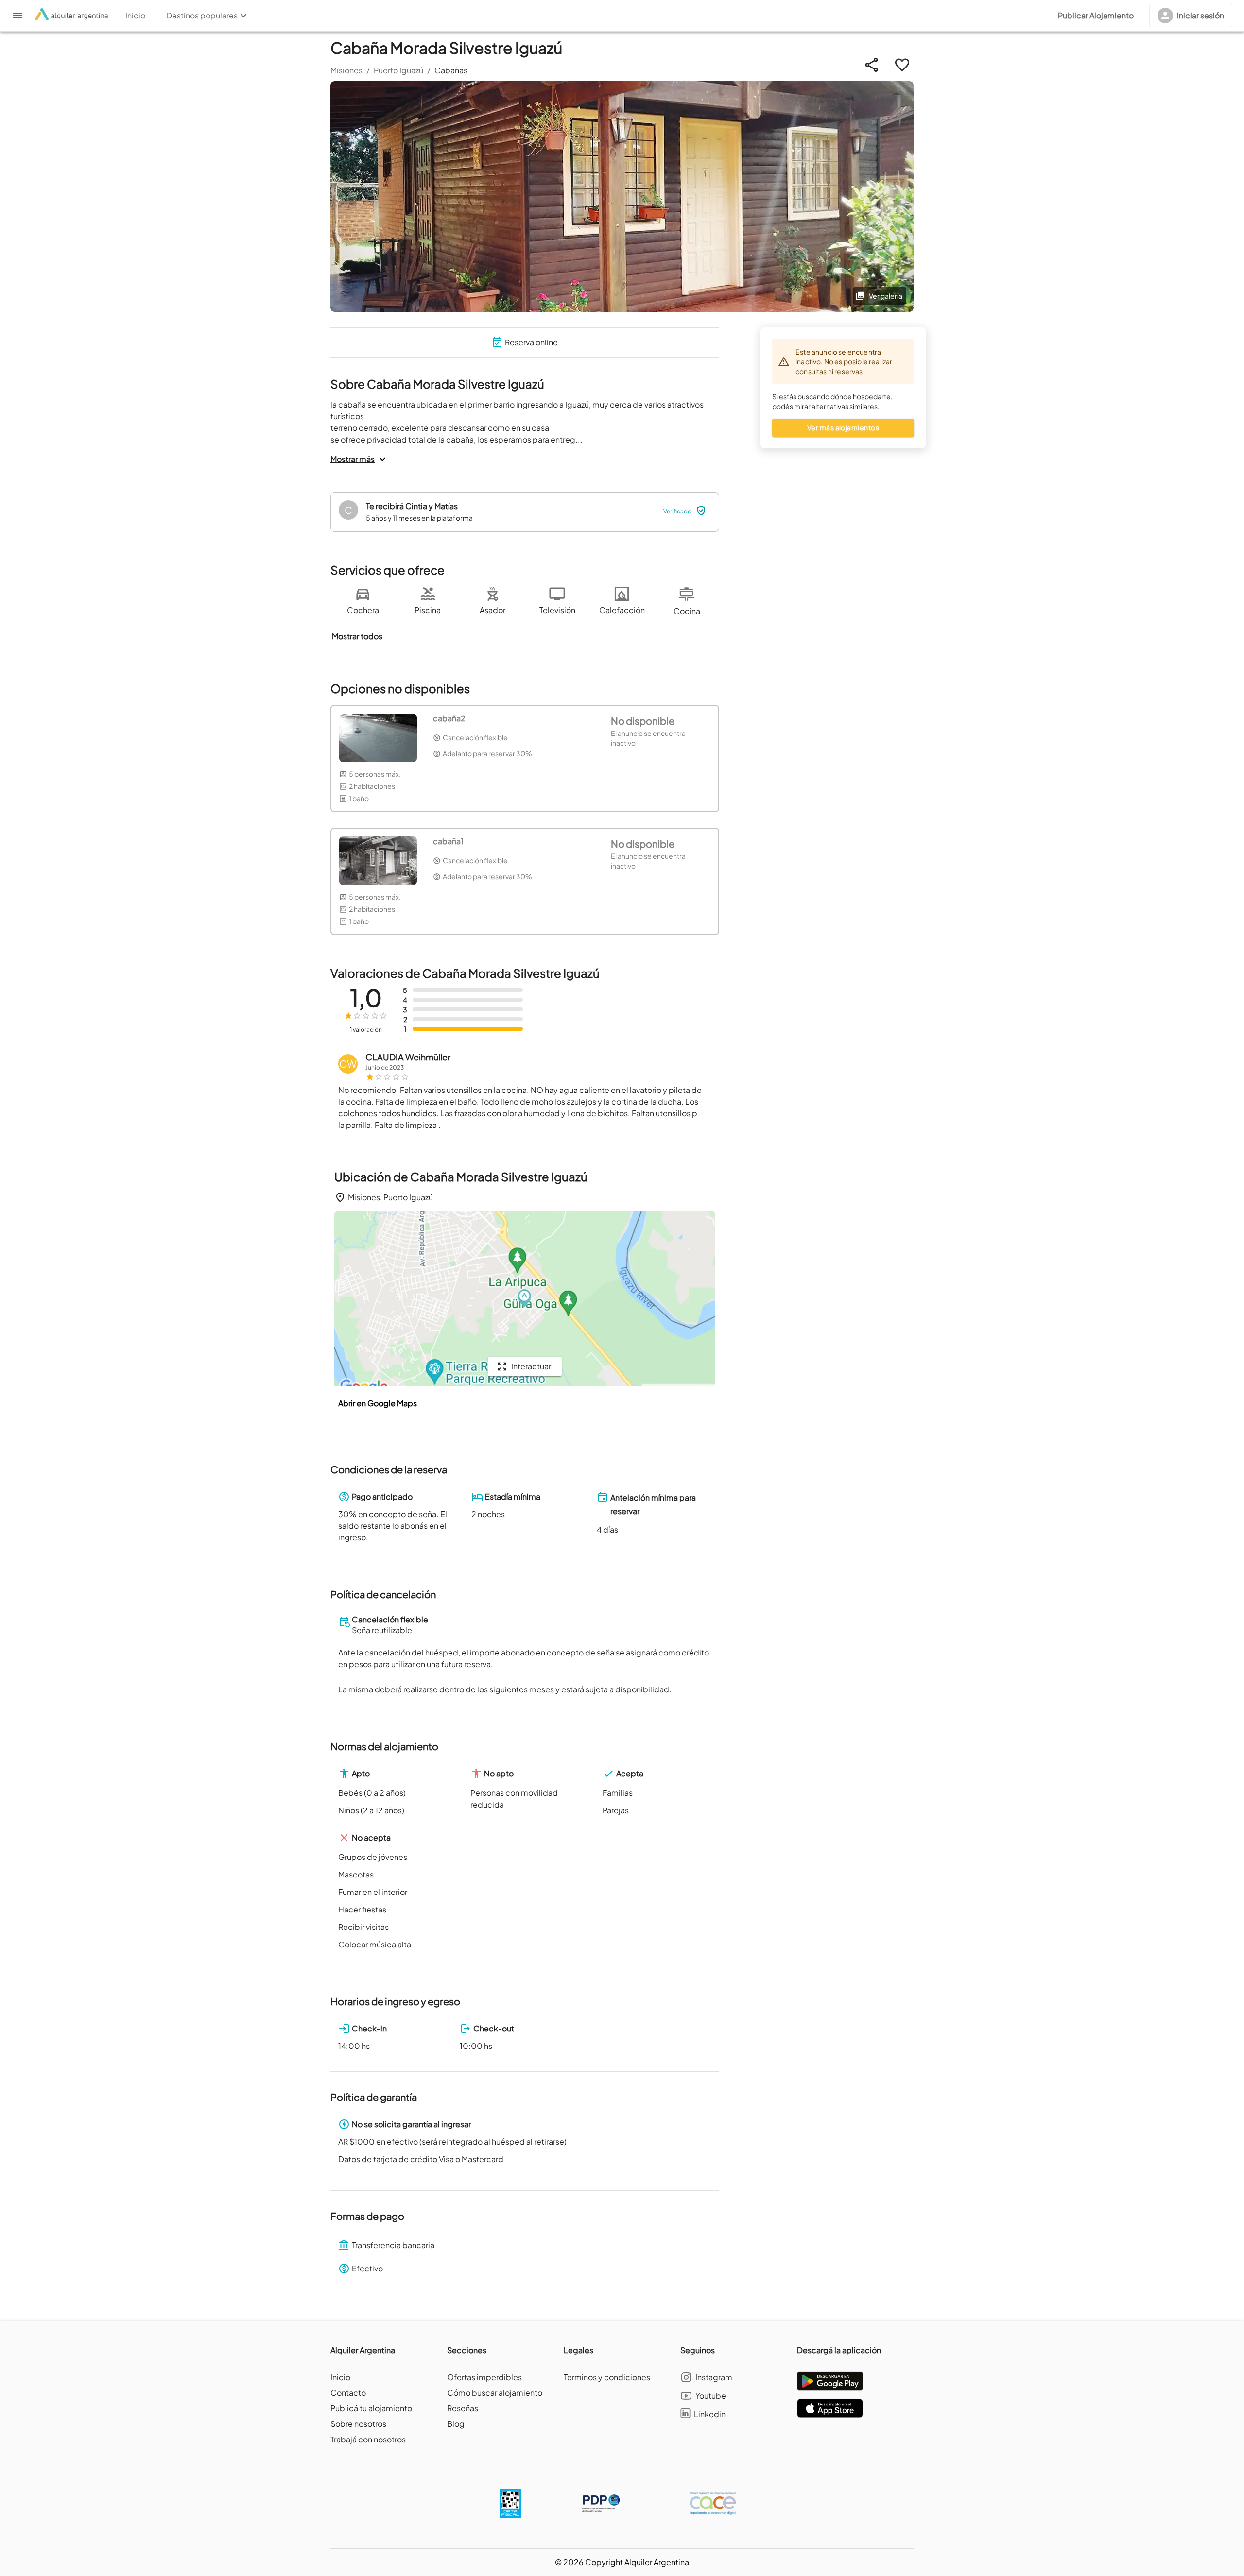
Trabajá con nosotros (368, 2439)
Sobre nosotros (358, 2424)
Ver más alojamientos (843, 427)
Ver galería (886, 296)
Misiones (346, 70)
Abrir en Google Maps (378, 1403)
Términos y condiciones (607, 2377)
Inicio (340, 2377)
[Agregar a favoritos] (902, 65)
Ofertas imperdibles (484, 2377)
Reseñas (463, 2408)
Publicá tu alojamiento (371, 2408)
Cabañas (451, 70)
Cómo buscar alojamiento (495, 2393)
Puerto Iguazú (398, 70)
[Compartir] (872, 65)
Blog (456, 2424)
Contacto (348, 2393)
